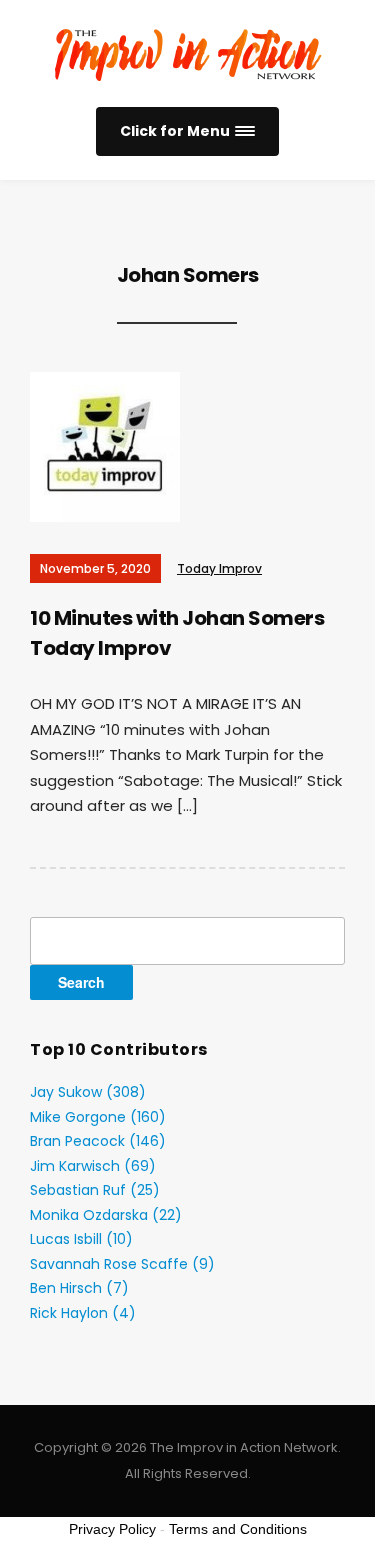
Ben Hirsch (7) (79, 1288)
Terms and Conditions (238, 1529)
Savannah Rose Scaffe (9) (122, 1264)
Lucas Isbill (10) (81, 1239)
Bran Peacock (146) (98, 1141)
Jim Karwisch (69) (93, 1166)
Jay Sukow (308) (88, 1092)
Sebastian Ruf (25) (95, 1190)
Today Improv (219, 568)
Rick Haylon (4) (83, 1313)
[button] (187, 131)
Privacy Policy (112, 1529)
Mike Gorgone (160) (98, 1117)
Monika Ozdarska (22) (106, 1215)
